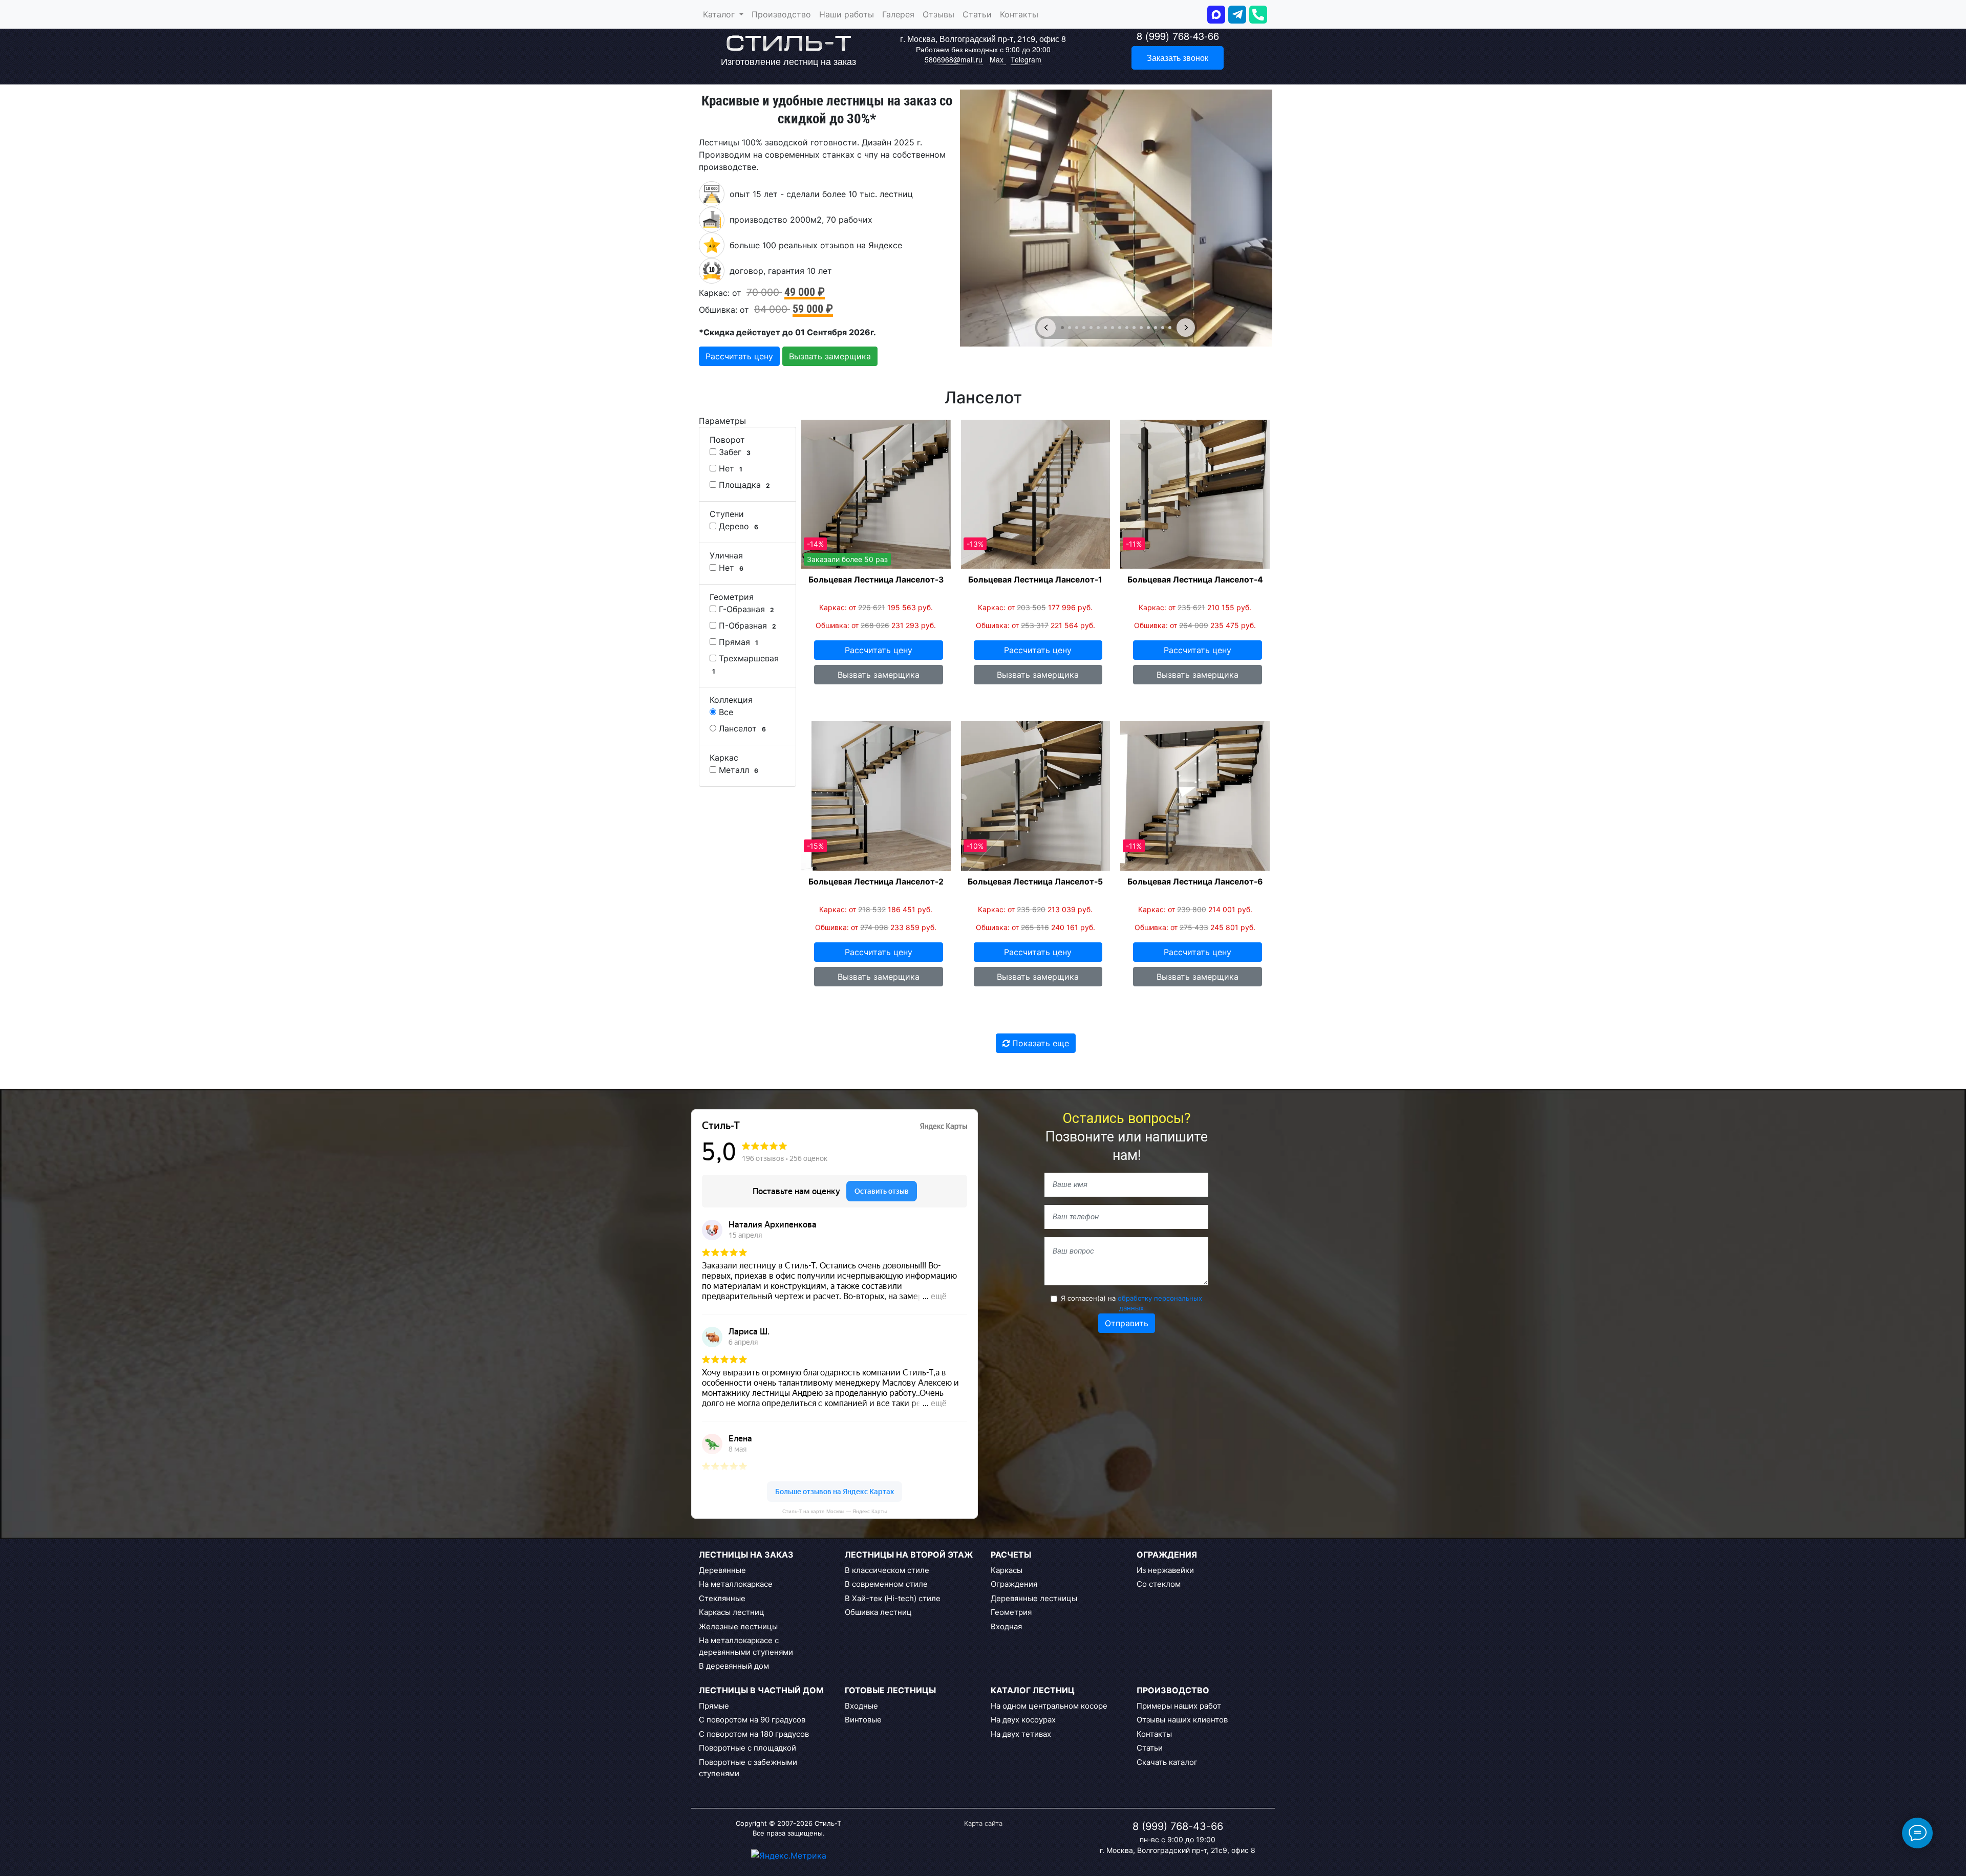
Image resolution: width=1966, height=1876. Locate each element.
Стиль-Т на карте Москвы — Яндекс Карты (835, 1511)
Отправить (1127, 1323)
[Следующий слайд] (1186, 328)
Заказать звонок (1178, 58)
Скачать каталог (1167, 1762)
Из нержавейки (1165, 1570)
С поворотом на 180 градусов (754, 1734)
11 (1134, 328)
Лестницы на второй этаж (909, 1555)
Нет (729, 468)
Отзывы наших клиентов (1182, 1720)
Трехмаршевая (745, 664)
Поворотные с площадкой (747, 1748)
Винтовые (863, 1720)
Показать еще (1039, 1043)
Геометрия (1011, 1612)
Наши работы (847, 14)
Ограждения (1014, 1584)
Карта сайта (983, 1823)
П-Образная (746, 626)
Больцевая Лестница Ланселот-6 (1195, 882)
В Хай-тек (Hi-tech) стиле (893, 1598)
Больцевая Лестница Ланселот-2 (876, 882)
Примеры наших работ (1179, 1706)
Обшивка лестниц (878, 1612)
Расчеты (1011, 1555)
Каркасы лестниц (732, 1612)
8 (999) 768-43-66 (1178, 36)
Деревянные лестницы (1034, 1598)
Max (998, 59)
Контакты (1019, 14)
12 (1141, 328)
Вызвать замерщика (830, 356)
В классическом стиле (887, 1570)
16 (1170, 328)
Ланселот (741, 728)
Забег (733, 452)
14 (1156, 328)
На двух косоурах (1023, 1720)
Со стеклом (1159, 1584)
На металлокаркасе (736, 1584)
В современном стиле (886, 1584)
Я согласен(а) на (1131, 1303)
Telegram (1026, 59)
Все (725, 712)
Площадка (743, 485)
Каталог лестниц (1033, 1690)
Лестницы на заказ (746, 1555)
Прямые (714, 1706)
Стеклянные (722, 1598)
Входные (861, 1706)
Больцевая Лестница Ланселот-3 (876, 580)
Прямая (737, 642)
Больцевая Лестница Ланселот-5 (1035, 882)
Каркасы (1007, 1570)
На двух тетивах (1021, 1734)
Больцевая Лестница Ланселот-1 (1035, 580)
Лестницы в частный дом (761, 1690)
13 (1148, 328)
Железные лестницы (738, 1626)
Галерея (898, 14)
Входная (1006, 1626)
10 (1127, 328)
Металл (737, 770)
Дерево (737, 526)
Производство (781, 14)
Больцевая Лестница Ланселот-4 (1195, 580)
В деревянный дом (734, 1666)
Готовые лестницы (890, 1690)
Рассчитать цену (739, 356)
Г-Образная (745, 609)
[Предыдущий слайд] (1046, 328)
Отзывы (938, 14)
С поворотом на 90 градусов (752, 1720)
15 (1163, 328)
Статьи (977, 14)
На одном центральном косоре (1049, 1706)
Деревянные (722, 1570)
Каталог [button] (720, 14)
